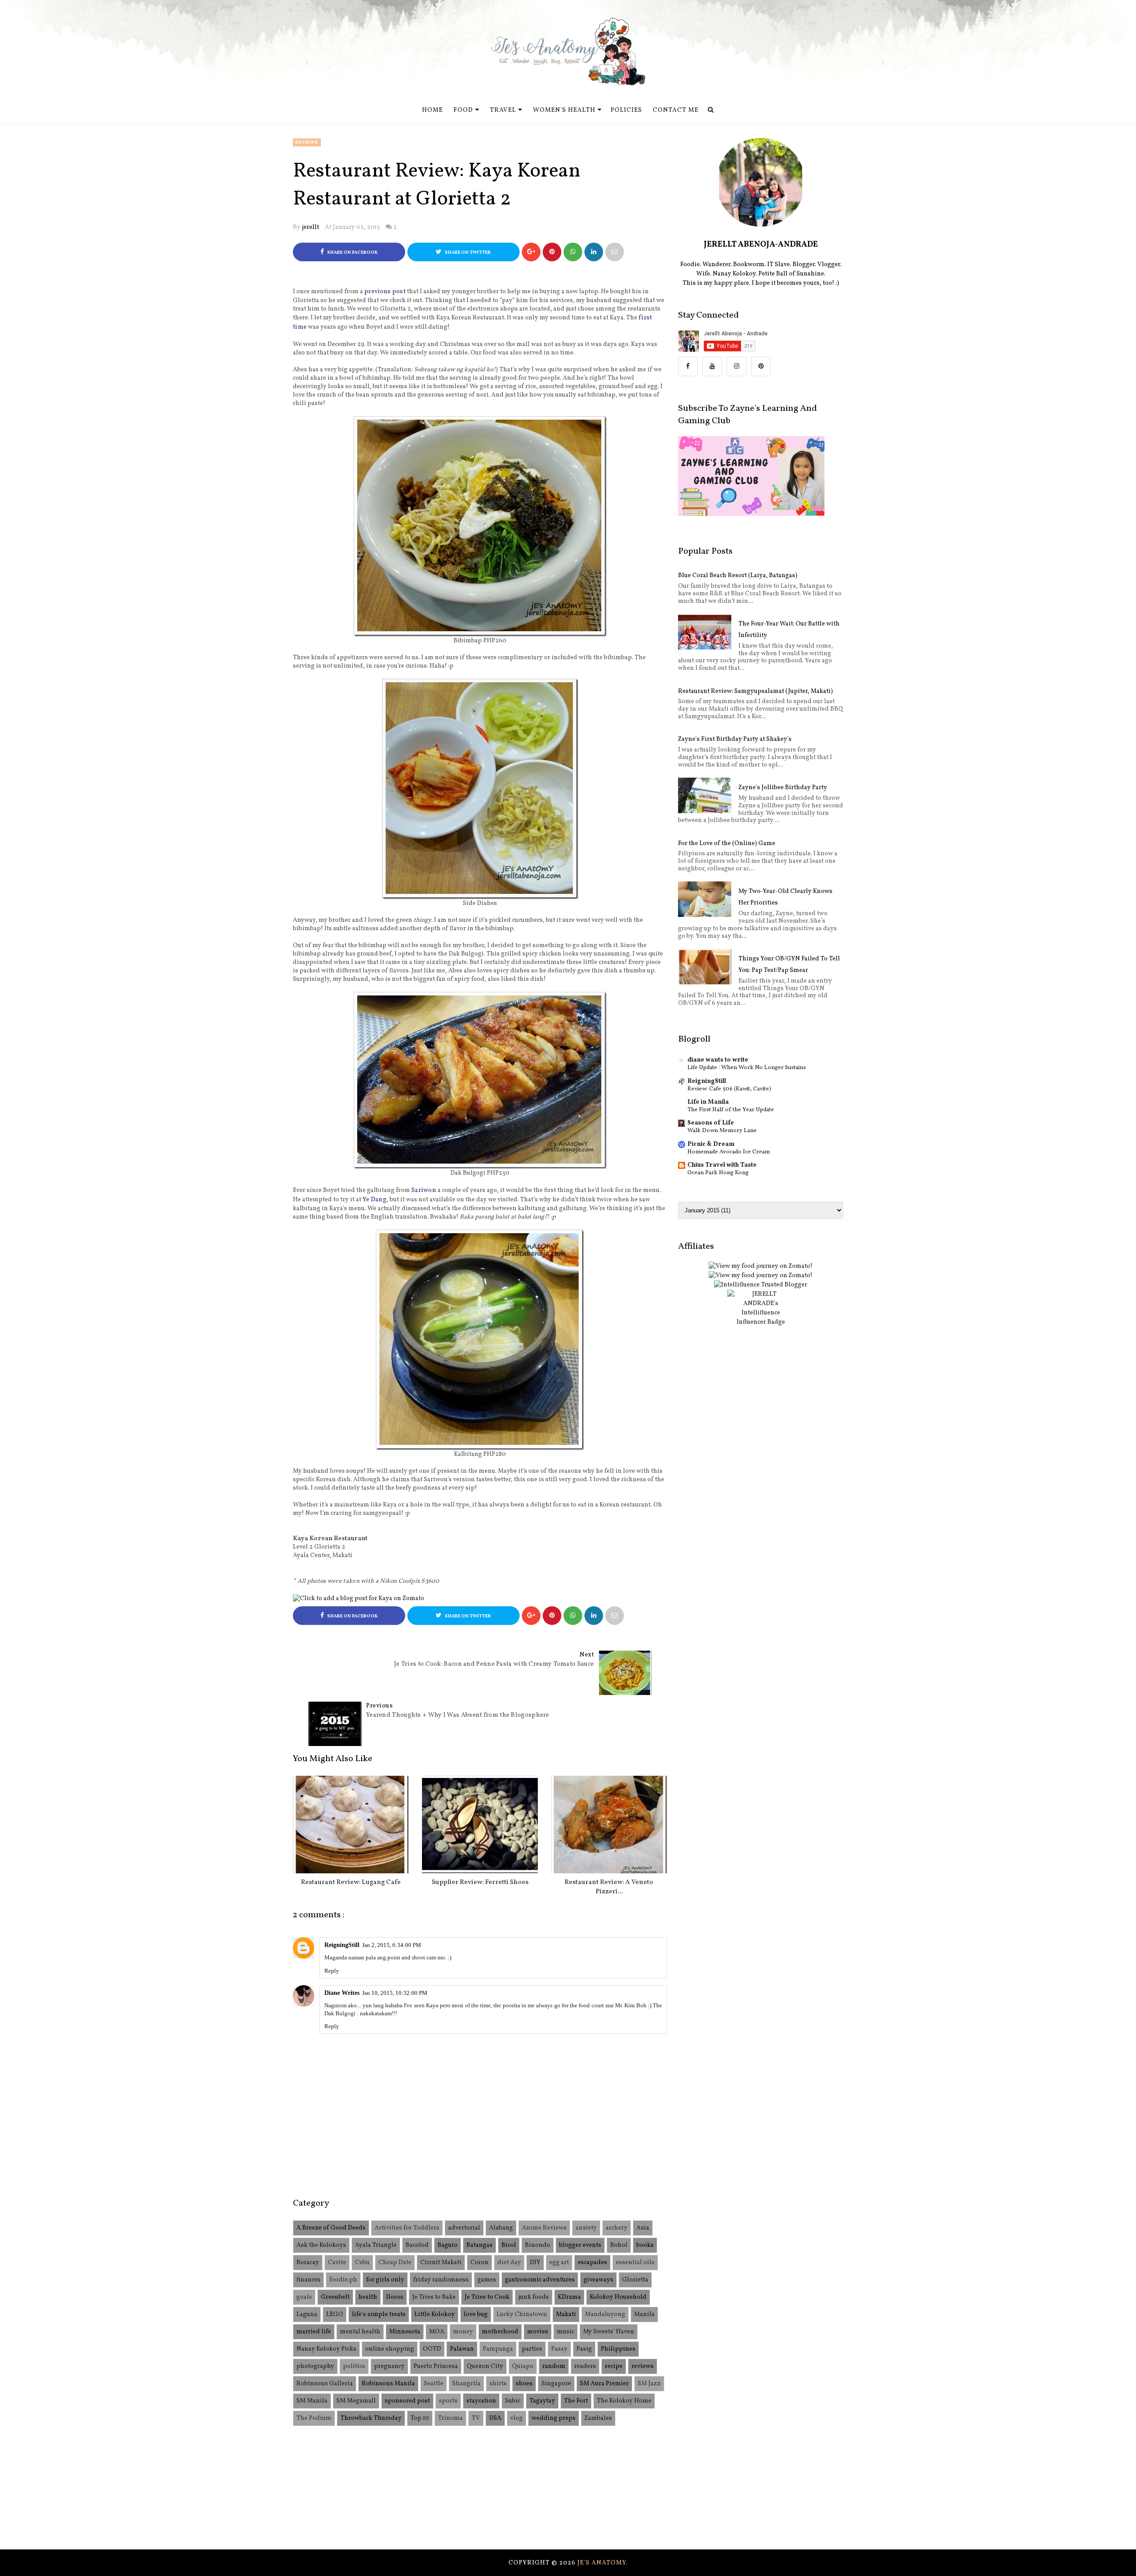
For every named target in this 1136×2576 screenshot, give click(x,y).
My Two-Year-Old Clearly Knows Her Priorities (785, 897)
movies (538, 2332)
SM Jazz (649, 2384)
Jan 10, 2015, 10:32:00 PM (395, 1993)
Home (432, 110)
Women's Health (564, 110)
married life (314, 2332)
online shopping (390, 2349)
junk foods (534, 2297)
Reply (332, 1971)
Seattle (434, 2384)
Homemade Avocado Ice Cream (729, 1152)
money (463, 2332)
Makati (566, 2314)
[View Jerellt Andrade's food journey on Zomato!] (761, 1266)
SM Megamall (356, 2401)
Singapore (556, 2384)
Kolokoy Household (618, 2297)
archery (617, 2228)
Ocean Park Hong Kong (718, 1173)
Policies (626, 110)
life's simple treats (379, 2314)
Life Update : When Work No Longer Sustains (747, 1068)
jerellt (310, 227)
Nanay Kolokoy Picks (326, 2349)
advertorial (464, 2228)
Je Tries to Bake (434, 2297)
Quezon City (485, 2366)
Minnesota (405, 2332)
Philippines (618, 2349)
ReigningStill (342, 1945)
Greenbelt (335, 2297)
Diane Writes (342, 1993)
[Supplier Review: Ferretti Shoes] (480, 1825)
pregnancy (389, 2366)
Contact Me (676, 110)
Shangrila (466, 2384)
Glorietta (635, 2280)
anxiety (586, 2228)
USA (495, 2418)
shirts (498, 2384)
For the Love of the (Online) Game (727, 844)
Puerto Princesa (436, 2366)
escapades (592, 2263)
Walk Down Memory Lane (722, 1131)
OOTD (432, 2349)
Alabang (501, 2228)
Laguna (307, 2314)
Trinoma (450, 2418)
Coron (479, 2263)
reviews (307, 142)
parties (532, 2349)
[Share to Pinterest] (615, 252)
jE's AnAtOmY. (603, 2563)
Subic (513, 2401)
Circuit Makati (441, 2263)
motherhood (500, 2332)
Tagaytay (542, 2401)
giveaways (598, 2280)
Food (463, 110)
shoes (524, 2384)
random (554, 2366)
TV (476, 2418)
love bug (476, 2314)
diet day (509, 2263)
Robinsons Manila (388, 2384)
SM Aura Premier (604, 2384)
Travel (503, 110)
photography (315, 2366)
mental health (360, 2332)
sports (448, 2401)
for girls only (385, 2280)
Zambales (598, 2418)
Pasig (584, 2349)
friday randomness (441, 2280)
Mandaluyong (605, 2314)
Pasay (559, 2349)
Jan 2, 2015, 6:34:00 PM (392, 1945)
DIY (535, 2263)
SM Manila (312, 2401)
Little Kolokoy (435, 2314)
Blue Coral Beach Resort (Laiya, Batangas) (738, 576)
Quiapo (523, 2366)
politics (354, 2366)
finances (308, 2280)
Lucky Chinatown (522, 2314)
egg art (559, 2263)
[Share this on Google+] (531, 252)
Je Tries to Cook (487, 2297)
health (368, 2297)
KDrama (569, 2297)
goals (304, 2297)
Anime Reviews (544, 2228)
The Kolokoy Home (624, 2401)
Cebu (362, 2263)
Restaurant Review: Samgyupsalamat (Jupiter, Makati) (755, 691)
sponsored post (407, 2401)
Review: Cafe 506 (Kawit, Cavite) (729, 1089)
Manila (644, 2314)
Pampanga (498, 2349)
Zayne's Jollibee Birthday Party (783, 788)
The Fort (576, 2401)
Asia (643, 2228)
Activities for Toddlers (407, 2228)
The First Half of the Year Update (731, 1110)
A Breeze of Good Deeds (331, 2228)
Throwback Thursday (371, 2418)
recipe (614, 2366)
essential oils (635, 2263)
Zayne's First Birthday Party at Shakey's (735, 739)
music (566, 2332)
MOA (437, 2332)
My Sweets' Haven (609, 2332)
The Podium (314, 2418)
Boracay (308, 2263)
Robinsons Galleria (325, 2384)
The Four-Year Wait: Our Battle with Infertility (789, 630)
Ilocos (395, 2297)
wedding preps (554, 2418)
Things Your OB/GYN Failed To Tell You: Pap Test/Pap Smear (789, 965)
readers (585, 2366)
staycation (481, 2401)
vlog (517, 2418)
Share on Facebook (352, 253)
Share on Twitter (467, 253)
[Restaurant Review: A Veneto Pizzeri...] (609, 1825)
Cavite (337, 2263)
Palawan (462, 2349)
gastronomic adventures (540, 2280)
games (487, 2280)
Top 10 (420, 2418)
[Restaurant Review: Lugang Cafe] (351, 1825)
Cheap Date (395, 2263)
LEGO (335, 2314)
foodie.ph (343, 2280)
